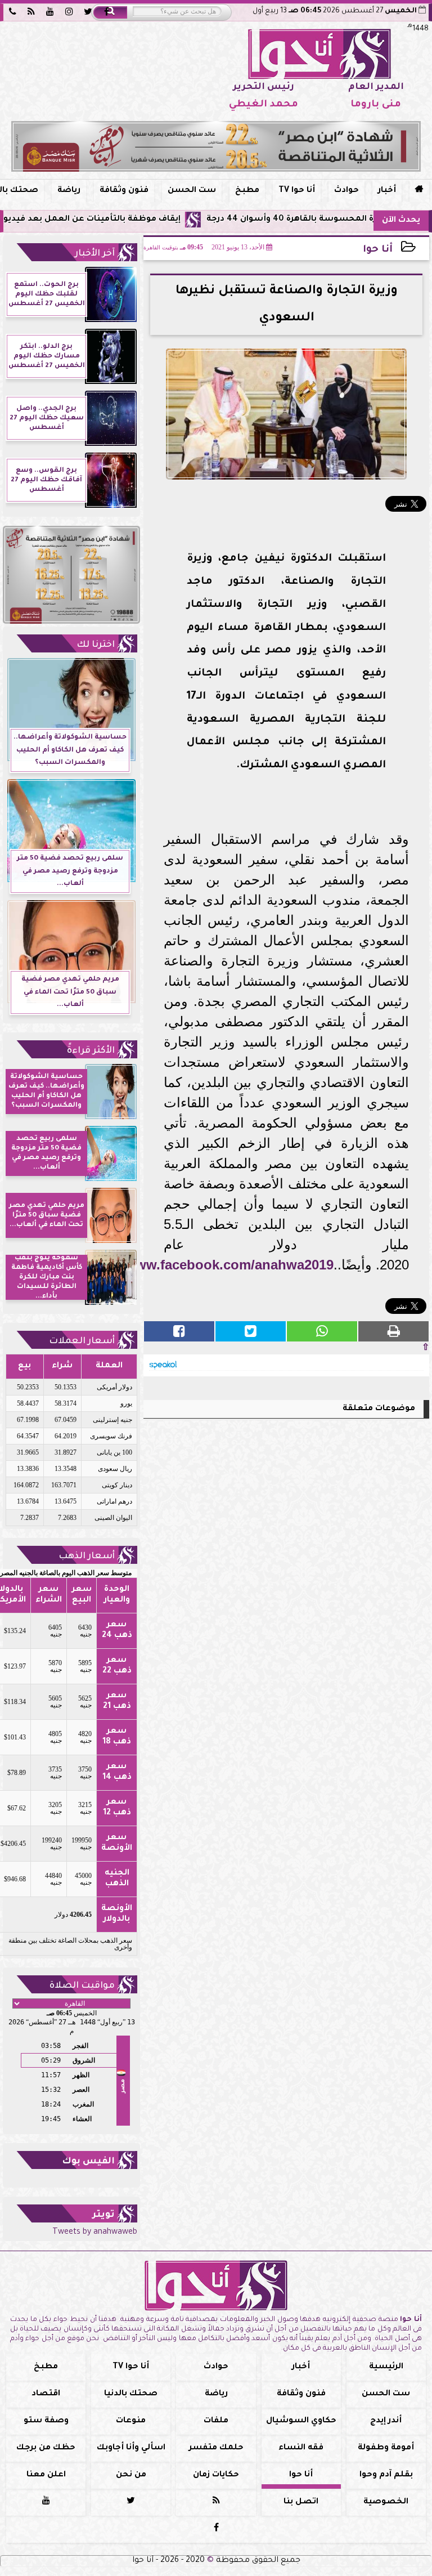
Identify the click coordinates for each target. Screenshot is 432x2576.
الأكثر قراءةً (91, 1051)
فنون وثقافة (124, 191)
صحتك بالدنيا (131, 2394)
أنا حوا (378, 250)
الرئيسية (386, 2367)
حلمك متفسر (216, 2448)
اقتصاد (46, 2394)
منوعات (131, 2421)
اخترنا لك (96, 645)
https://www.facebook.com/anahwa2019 (206, 1265)
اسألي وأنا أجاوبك (131, 2448)
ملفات (216, 2421)
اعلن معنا (46, 2475)
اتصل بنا (301, 2502)
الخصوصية (386, 2502)
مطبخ (247, 191)
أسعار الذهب (87, 1557)
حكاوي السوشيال (301, 2421)
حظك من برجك (46, 2448)
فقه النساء (301, 2448)
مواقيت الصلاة (82, 1986)
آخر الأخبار (95, 254)
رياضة (69, 191)
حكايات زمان (216, 2475)
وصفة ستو (46, 2421)
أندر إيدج (386, 2421)
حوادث (346, 191)
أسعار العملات (82, 1341)
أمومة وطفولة (386, 2448)
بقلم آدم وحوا (386, 2475)
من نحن (131, 2475)
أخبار (387, 191)
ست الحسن (192, 191)
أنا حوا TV (297, 191)
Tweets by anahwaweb (95, 2233)
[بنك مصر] (216, 146)
